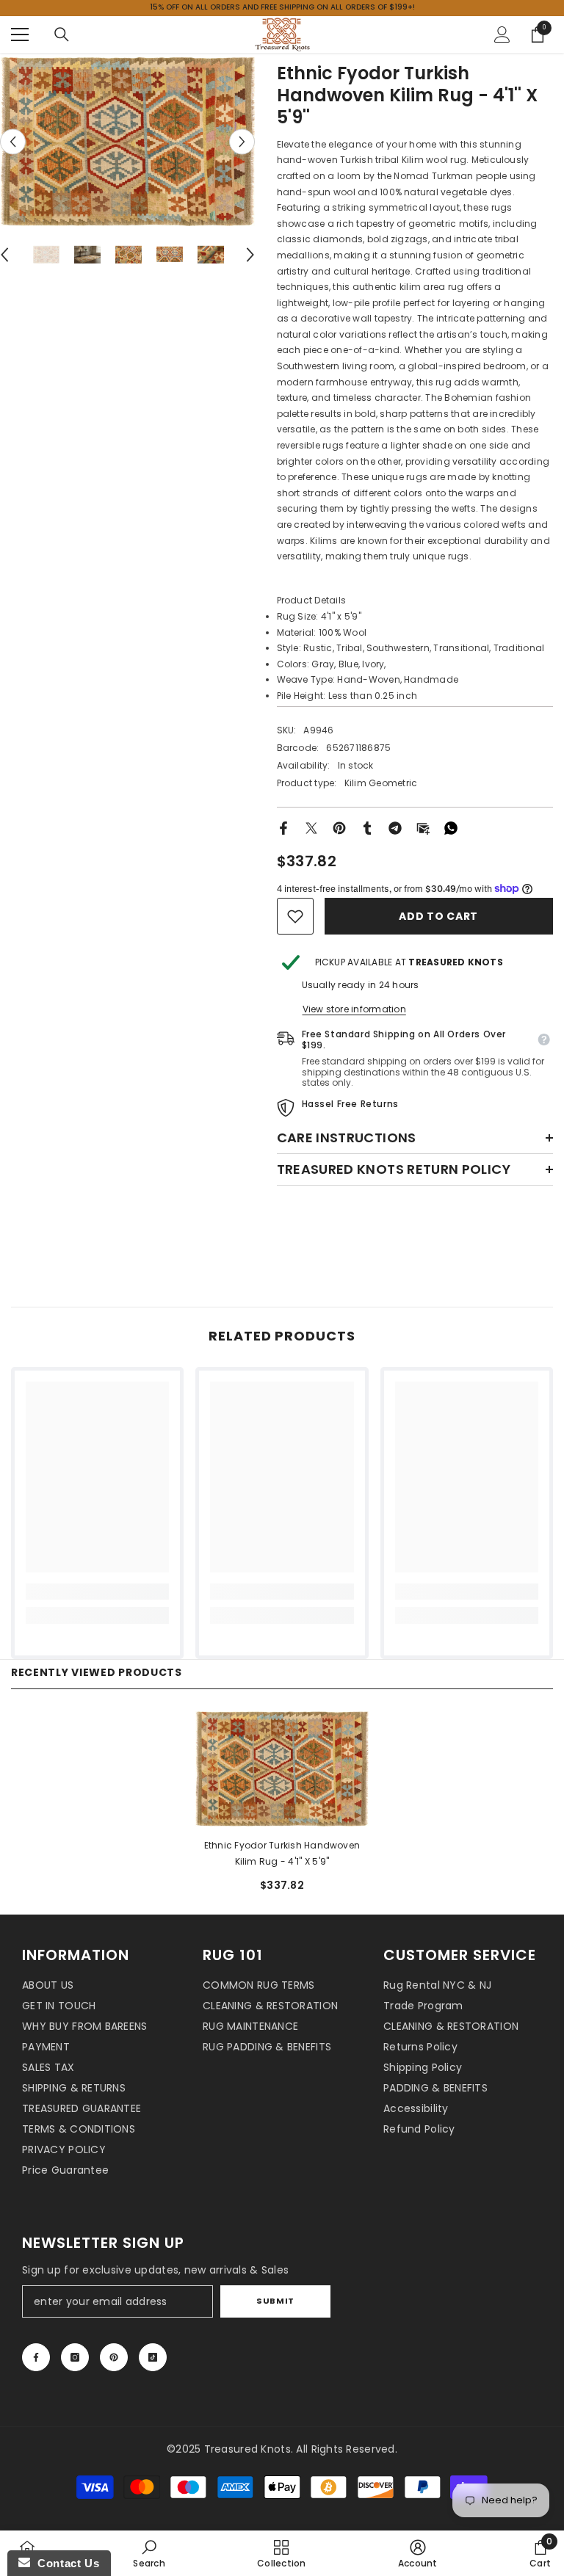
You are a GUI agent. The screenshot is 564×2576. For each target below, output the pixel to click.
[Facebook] (283, 827)
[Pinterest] (339, 827)
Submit (275, 2301)
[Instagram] (75, 2357)
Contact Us (65, 2563)
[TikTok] (153, 2357)
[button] (13, 141)
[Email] (423, 827)
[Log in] (502, 35)
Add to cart (438, 916)
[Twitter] (311, 827)
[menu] (20, 35)
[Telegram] (395, 827)
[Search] (62, 35)
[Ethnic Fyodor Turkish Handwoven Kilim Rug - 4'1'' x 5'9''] (282, 1769)
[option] (127, 141)
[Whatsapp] (451, 827)
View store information (354, 1009)
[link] (295, 916)
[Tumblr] (367, 827)
